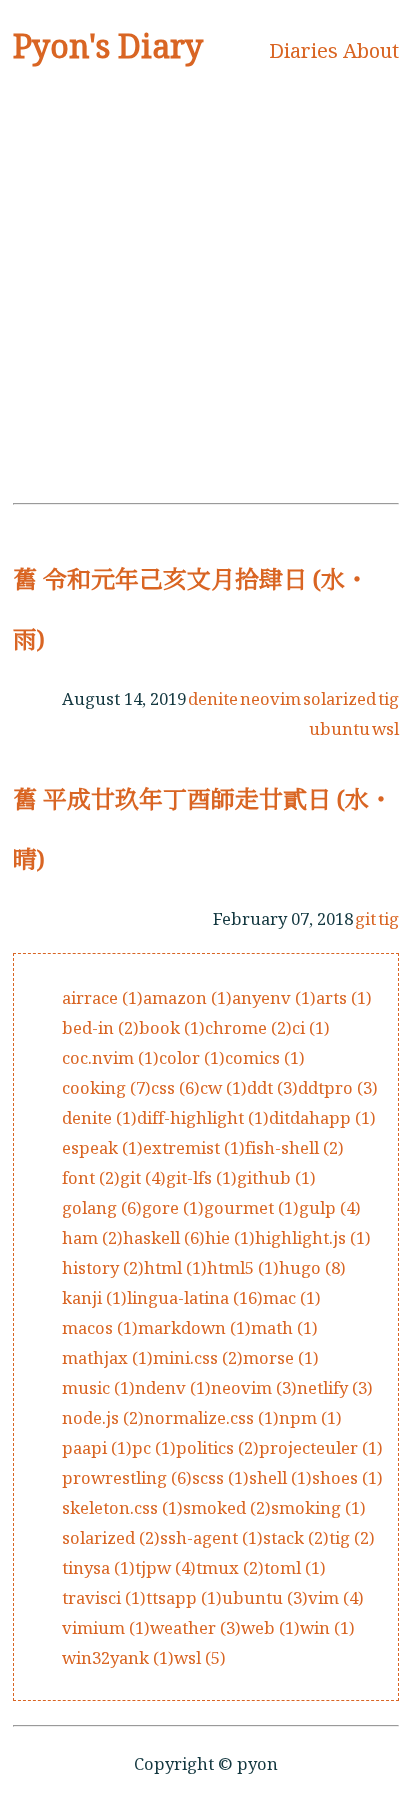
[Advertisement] (206, 289)
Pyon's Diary (108, 45)
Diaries (303, 50)
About (371, 50)
